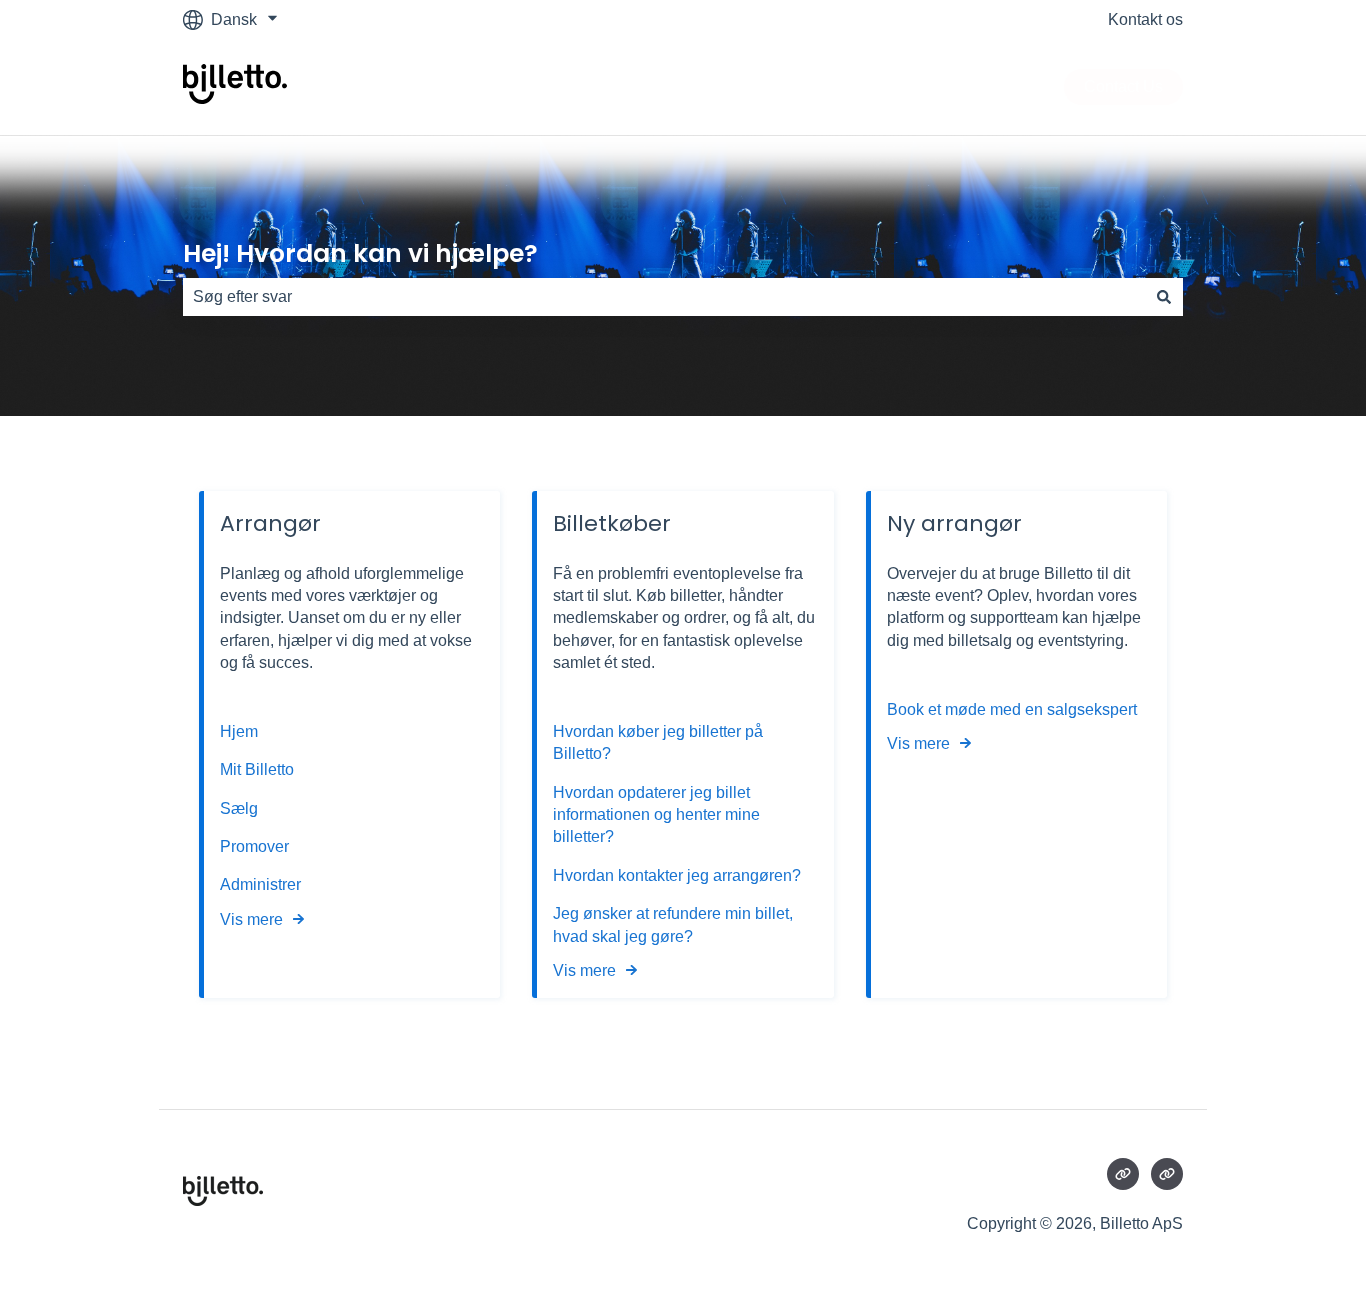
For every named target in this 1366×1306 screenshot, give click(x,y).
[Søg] (1164, 297)
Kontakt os (1145, 19)
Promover (254, 846)
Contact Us (1123, 86)
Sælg (239, 808)
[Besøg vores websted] (1123, 1174)
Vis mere (251, 919)
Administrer (260, 884)
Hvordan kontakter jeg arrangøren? (677, 875)
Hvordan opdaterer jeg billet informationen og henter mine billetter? (656, 815)
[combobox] (664, 297)
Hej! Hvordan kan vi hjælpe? (360, 253)
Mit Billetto (259, 769)
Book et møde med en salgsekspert (1012, 709)
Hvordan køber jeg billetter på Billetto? (658, 742)
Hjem (241, 731)
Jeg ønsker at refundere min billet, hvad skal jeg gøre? (673, 924)
